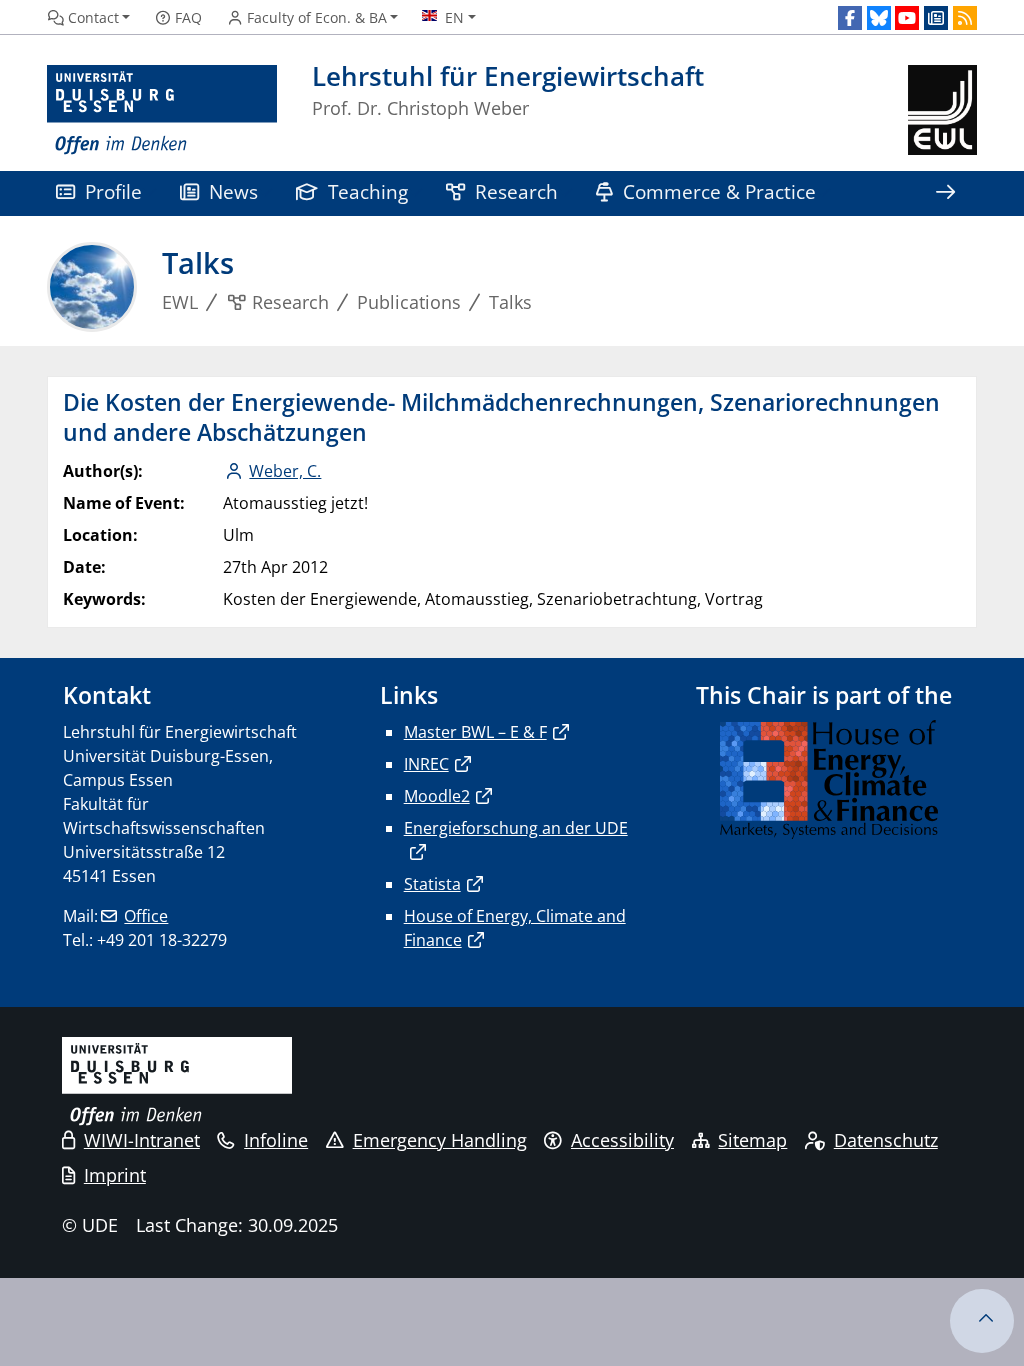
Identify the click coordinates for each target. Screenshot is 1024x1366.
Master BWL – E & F (475, 732)
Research (516, 191)
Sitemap (752, 1140)
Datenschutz (886, 1140)
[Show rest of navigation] (945, 193)
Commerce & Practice (719, 191)
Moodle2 (437, 796)
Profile (113, 191)
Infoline (276, 1140)
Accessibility (622, 1140)
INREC (426, 764)
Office (146, 916)
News (233, 191)
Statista (432, 884)
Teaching (368, 191)
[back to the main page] (942, 110)
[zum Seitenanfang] (982, 1321)
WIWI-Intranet (142, 1140)
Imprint (115, 1175)
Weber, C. (285, 471)
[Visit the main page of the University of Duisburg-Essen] (162, 110)
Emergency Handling (440, 1140)
